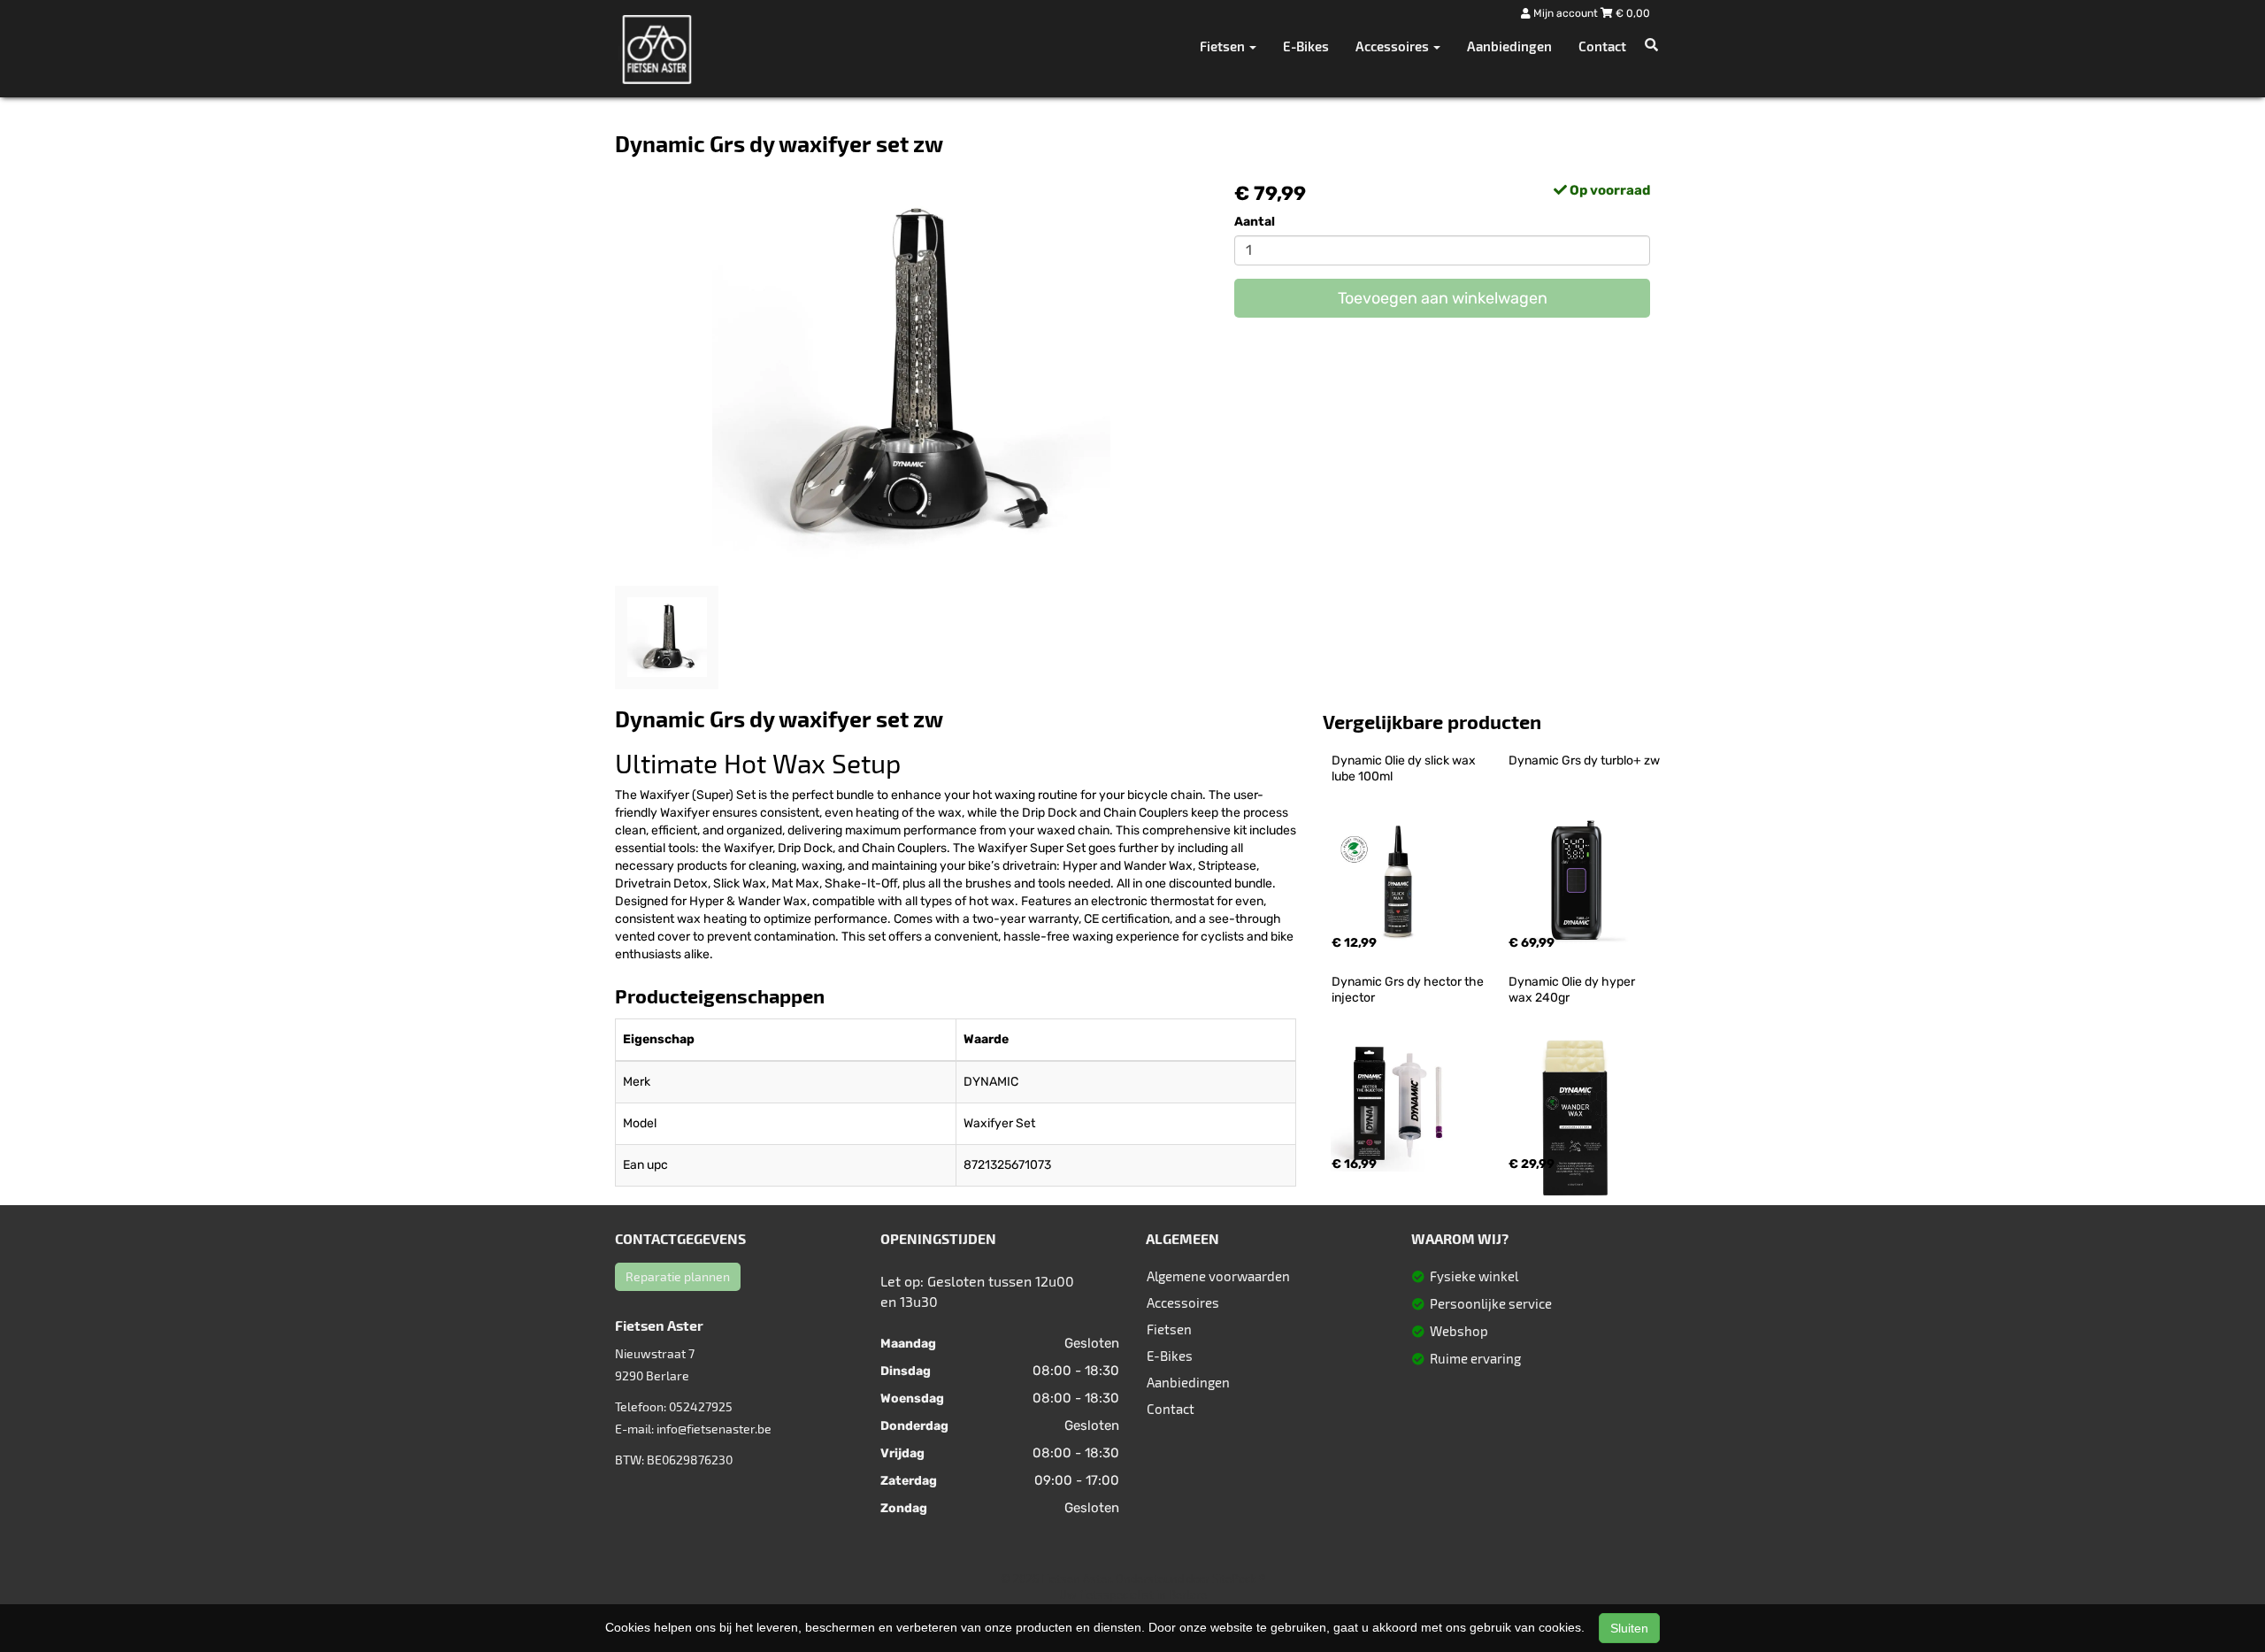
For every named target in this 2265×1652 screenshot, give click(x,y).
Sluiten (1629, 1628)
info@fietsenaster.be (714, 1429)
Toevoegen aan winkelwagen (1443, 298)
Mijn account (1566, 13)
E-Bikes (1306, 46)
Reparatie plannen (678, 1276)
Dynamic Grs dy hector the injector (1409, 990)
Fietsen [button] (1224, 46)
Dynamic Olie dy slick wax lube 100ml (1405, 768)
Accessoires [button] (1394, 46)
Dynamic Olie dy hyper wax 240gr (1573, 990)
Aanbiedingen (1509, 46)
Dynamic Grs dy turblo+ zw (1584, 761)
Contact (1602, 46)
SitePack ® (1239, 1579)
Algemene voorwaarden (1218, 1276)
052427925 (701, 1406)
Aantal (1255, 222)
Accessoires (1183, 1302)
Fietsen (1169, 1329)
